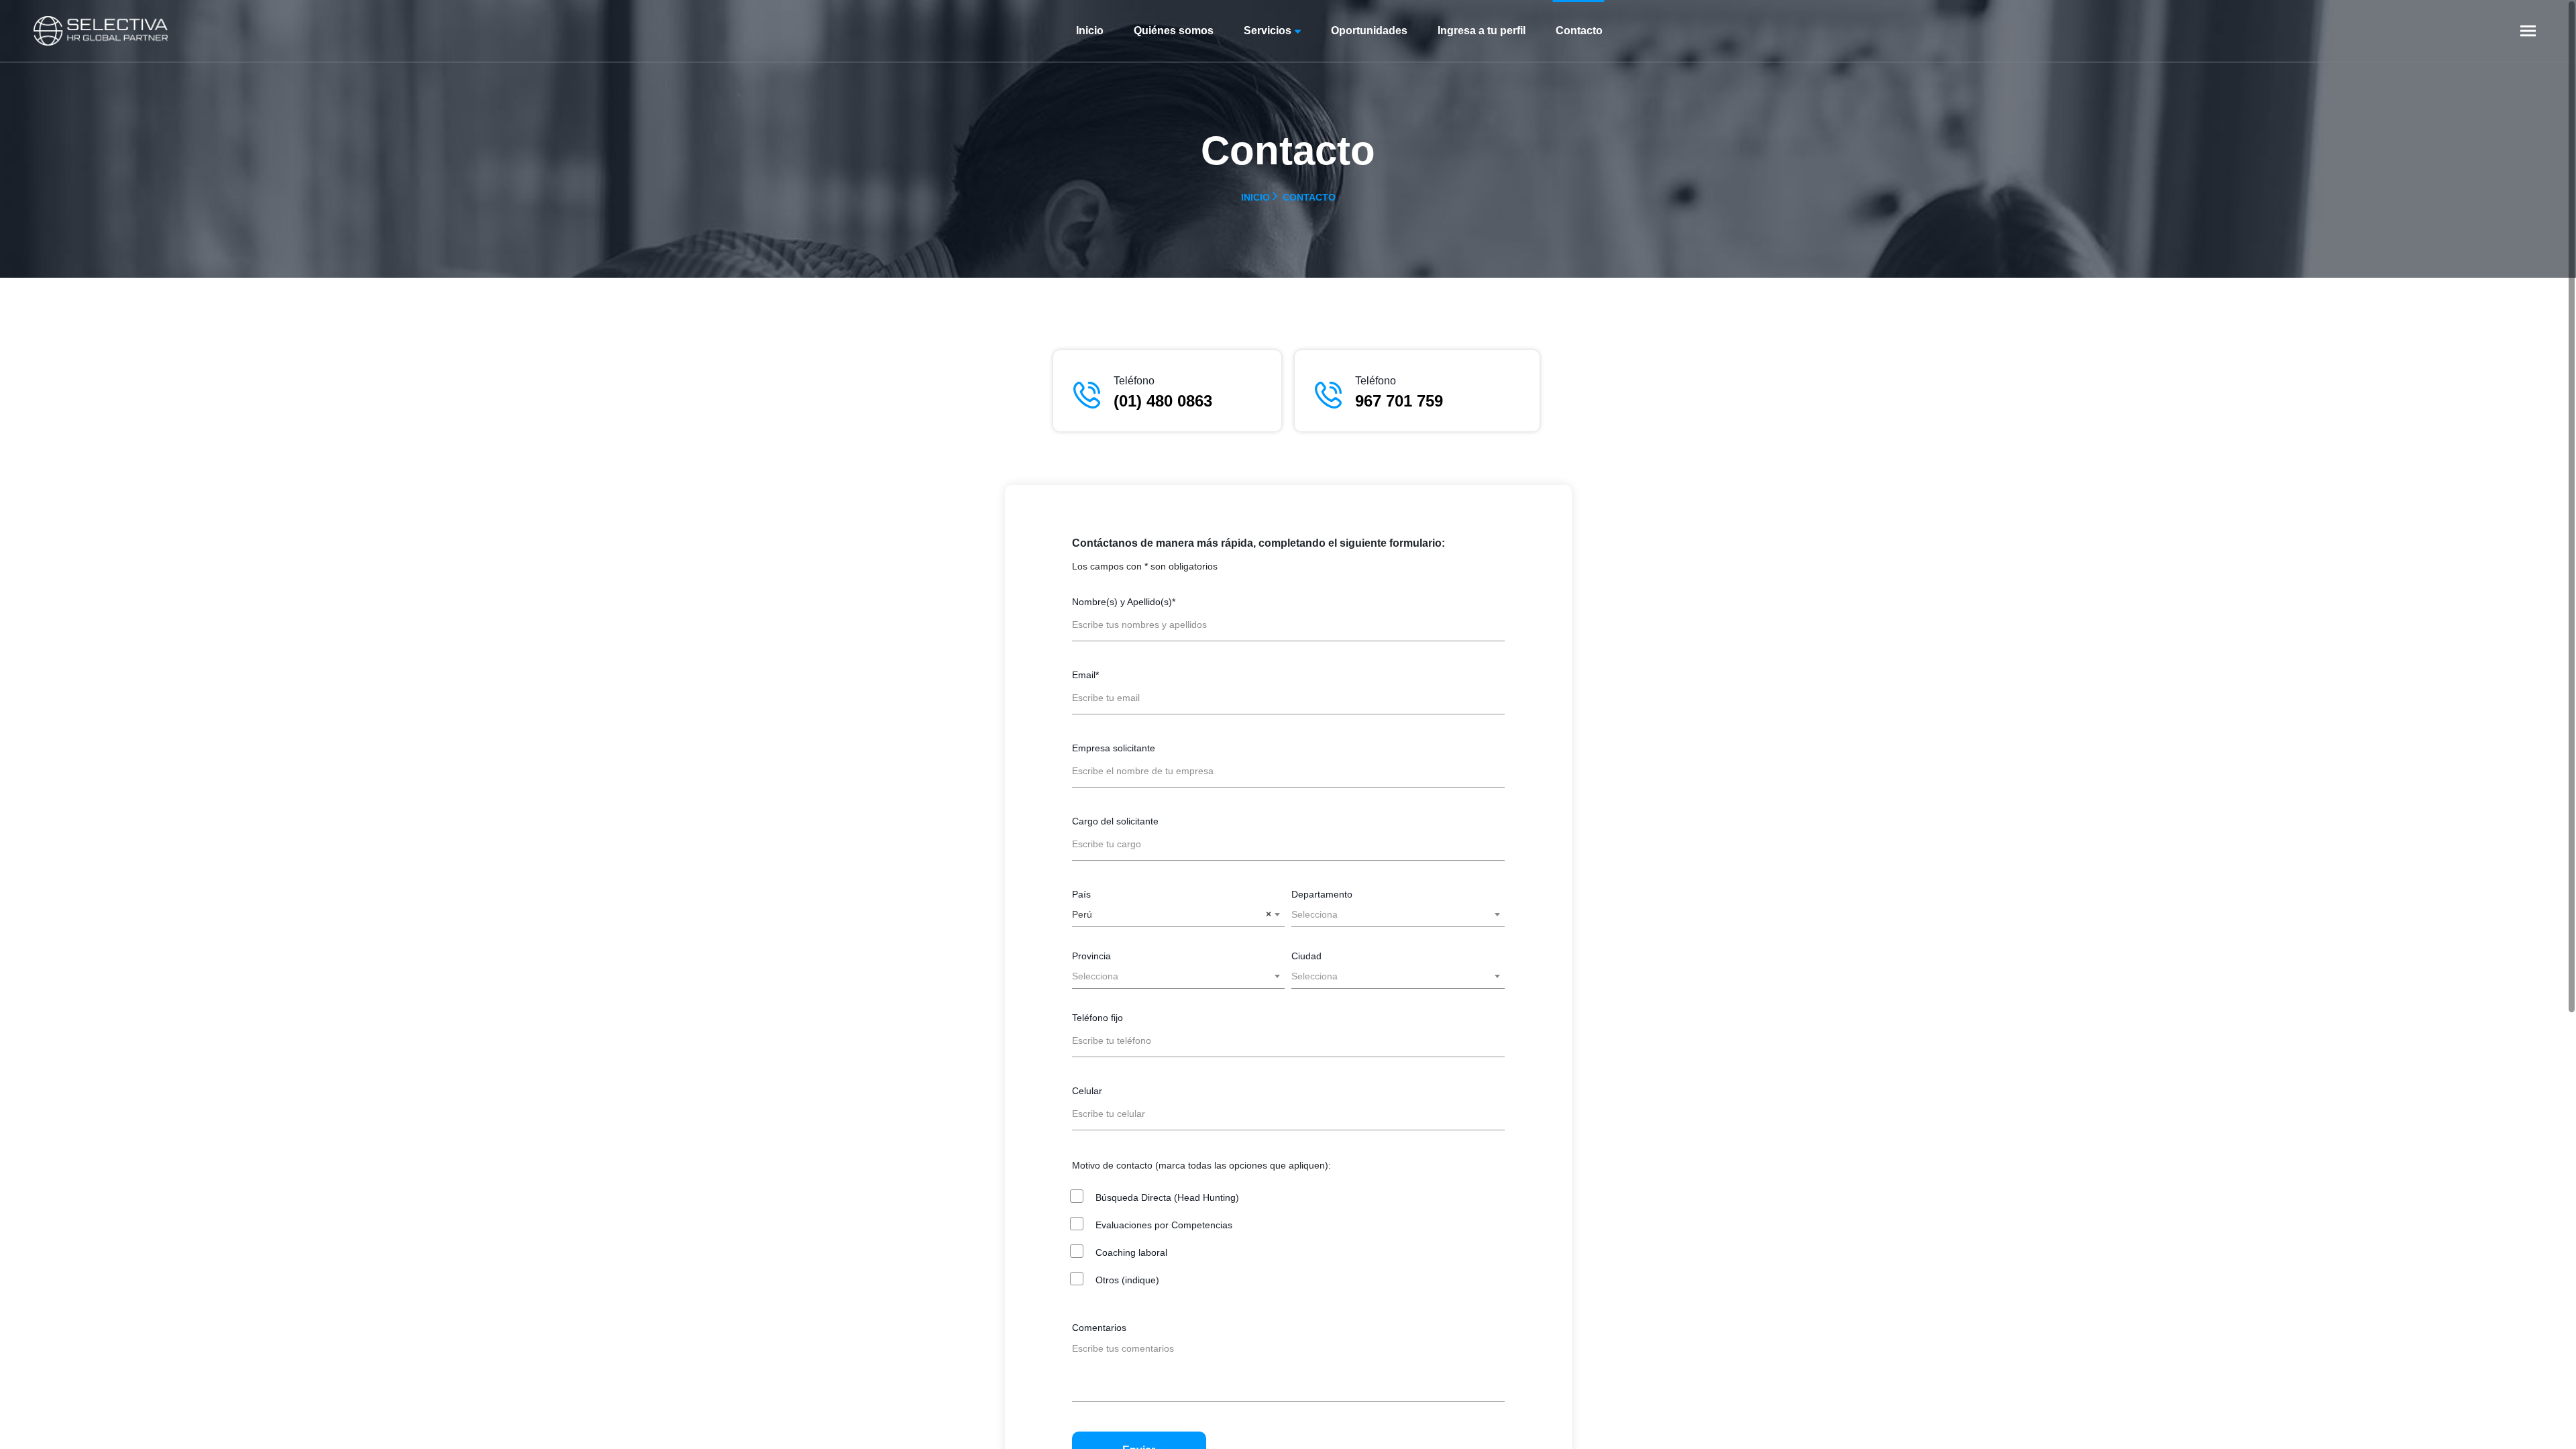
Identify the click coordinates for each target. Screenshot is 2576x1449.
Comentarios (1099, 1328)
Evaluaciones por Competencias (1164, 1225)
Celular (1087, 1091)
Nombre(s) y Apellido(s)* (1124, 602)
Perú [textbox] (1172, 914)
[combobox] (1179, 914)
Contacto (1579, 31)
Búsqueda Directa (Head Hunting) (1167, 1197)
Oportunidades (1369, 31)
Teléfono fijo (1097, 1018)
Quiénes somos (1174, 31)
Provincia (1091, 956)
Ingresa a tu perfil (1482, 31)
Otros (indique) (1127, 1280)
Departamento (1322, 894)
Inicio (1090, 31)
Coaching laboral (1131, 1252)
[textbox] (1398, 914)
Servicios (1268, 31)
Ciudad (1306, 956)
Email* (1085, 675)
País (1081, 894)
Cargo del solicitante (1115, 821)
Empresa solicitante (1114, 748)
